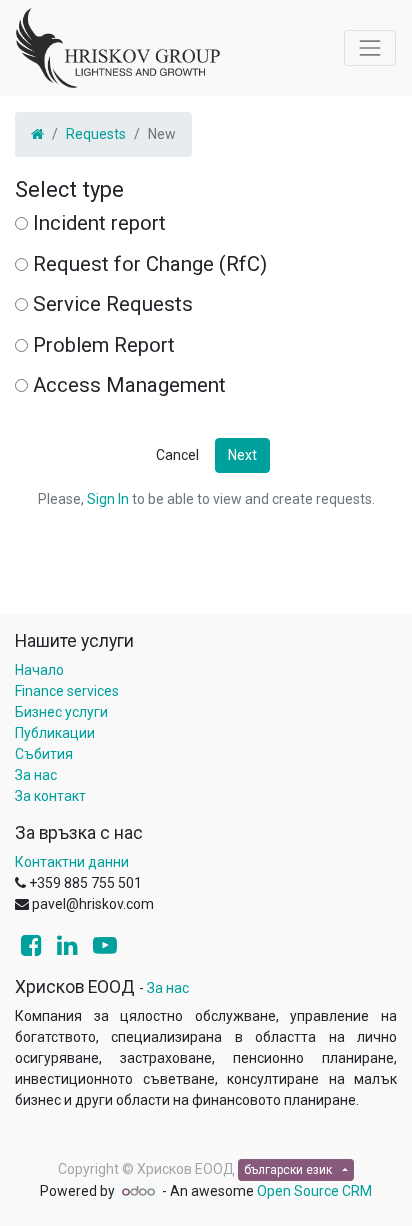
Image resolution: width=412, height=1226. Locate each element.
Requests (96, 134)
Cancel (177, 455)
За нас (36, 775)
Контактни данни (72, 862)
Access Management (129, 385)
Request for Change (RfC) (150, 264)
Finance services (67, 691)
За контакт (50, 796)
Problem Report (104, 345)
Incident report (99, 223)
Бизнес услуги (61, 712)
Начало (39, 670)
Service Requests (113, 304)
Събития (44, 754)
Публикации (55, 733)
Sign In (108, 499)
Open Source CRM (314, 1191)
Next (242, 455)
